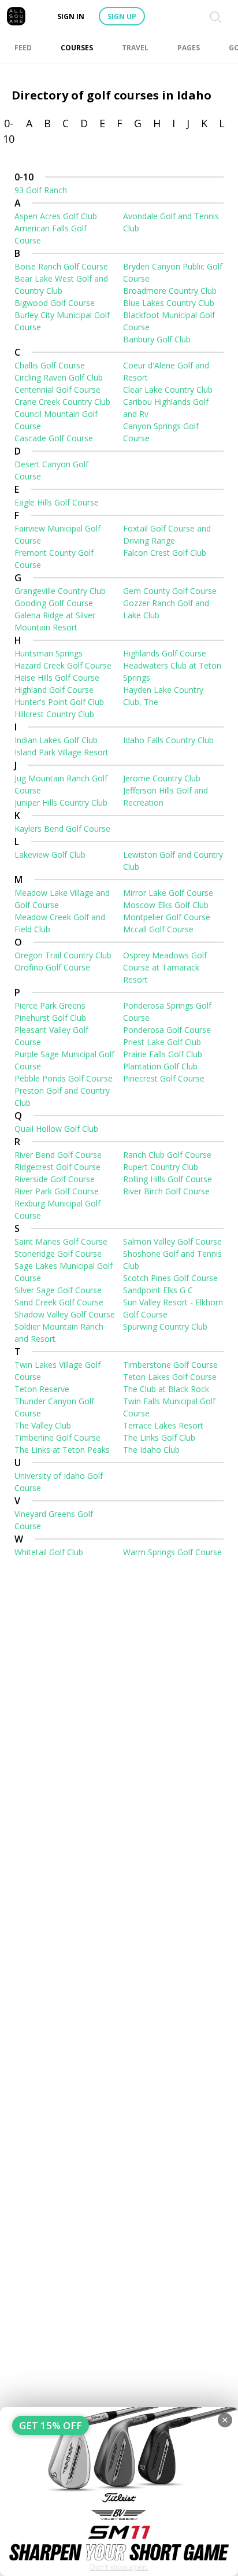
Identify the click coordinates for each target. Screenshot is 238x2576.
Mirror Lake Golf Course (168, 893)
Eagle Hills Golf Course (57, 502)
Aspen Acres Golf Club (56, 216)
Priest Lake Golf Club (162, 1042)
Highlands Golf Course (165, 653)
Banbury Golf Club (157, 339)
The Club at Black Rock (166, 1389)
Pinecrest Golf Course (164, 1078)
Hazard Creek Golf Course (63, 665)
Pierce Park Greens (50, 1005)
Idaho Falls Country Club (168, 740)
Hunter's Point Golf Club (59, 702)
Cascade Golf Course (54, 438)
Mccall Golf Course (158, 929)
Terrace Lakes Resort (163, 1425)
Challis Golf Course (50, 365)
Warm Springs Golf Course (172, 1552)
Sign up (122, 16)
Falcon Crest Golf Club (165, 553)
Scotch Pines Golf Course (170, 1278)
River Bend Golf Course (58, 1155)
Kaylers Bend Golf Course (62, 828)
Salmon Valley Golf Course (172, 1241)
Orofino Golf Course (52, 967)
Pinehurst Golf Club (50, 1018)
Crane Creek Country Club (62, 402)
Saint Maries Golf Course (61, 1241)
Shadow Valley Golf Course (65, 1314)
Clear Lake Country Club (168, 390)
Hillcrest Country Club (54, 714)
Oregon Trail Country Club (63, 955)
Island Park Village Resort (62, 752)
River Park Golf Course (57, 1191)
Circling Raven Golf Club (59, 377)
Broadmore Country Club (170, 291)
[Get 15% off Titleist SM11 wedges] (119, 2492)
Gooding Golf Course (54, 603)
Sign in (71, 16)
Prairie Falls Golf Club (163, 1054)
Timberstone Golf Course (170, 1365)
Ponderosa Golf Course (167, 1030)
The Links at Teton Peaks (62, 1450)
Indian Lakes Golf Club (56, 740)
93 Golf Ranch (41, 190)
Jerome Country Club (162, 778)
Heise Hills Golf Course (57, 678)
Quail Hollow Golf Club (56, 1129)
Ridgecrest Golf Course (57, 1167)
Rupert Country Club (161, 1167)
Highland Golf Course (54, 690)
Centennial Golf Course (57, 390)
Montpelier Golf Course (167, 917)
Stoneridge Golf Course (58, 1254)
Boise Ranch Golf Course (61, 266)
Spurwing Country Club (165, 1326)
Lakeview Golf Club (50, 855)
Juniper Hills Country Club (61, 802)
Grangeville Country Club (60, 591)
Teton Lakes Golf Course (170, 1377)
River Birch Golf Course (166, 1191)
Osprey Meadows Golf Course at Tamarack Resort (165, 967)
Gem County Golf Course (170, 591)
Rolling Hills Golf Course (168, 1179)
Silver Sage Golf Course (58, 1290)
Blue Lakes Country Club (169, 303)
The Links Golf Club (159, 1438)
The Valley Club (43, 1425)
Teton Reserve (42, 1389)
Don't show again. (119, 2567)
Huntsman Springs (49, 653)
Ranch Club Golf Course (167, 1155)
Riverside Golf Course (55, 1179)
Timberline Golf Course (57, 1438)
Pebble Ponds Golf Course (64, 1078)
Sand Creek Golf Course (59, 1302)
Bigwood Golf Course (55, 303)
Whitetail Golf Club (49, 1552)
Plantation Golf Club (160, 1066)
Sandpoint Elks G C (158, 1290)
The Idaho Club (151, 1450)
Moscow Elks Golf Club (166, 905)
